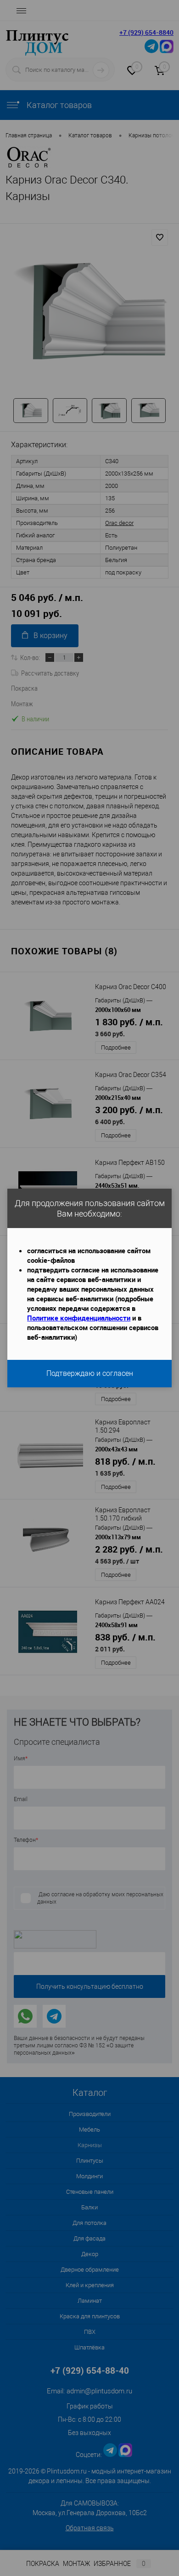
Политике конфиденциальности (79, 1318)
